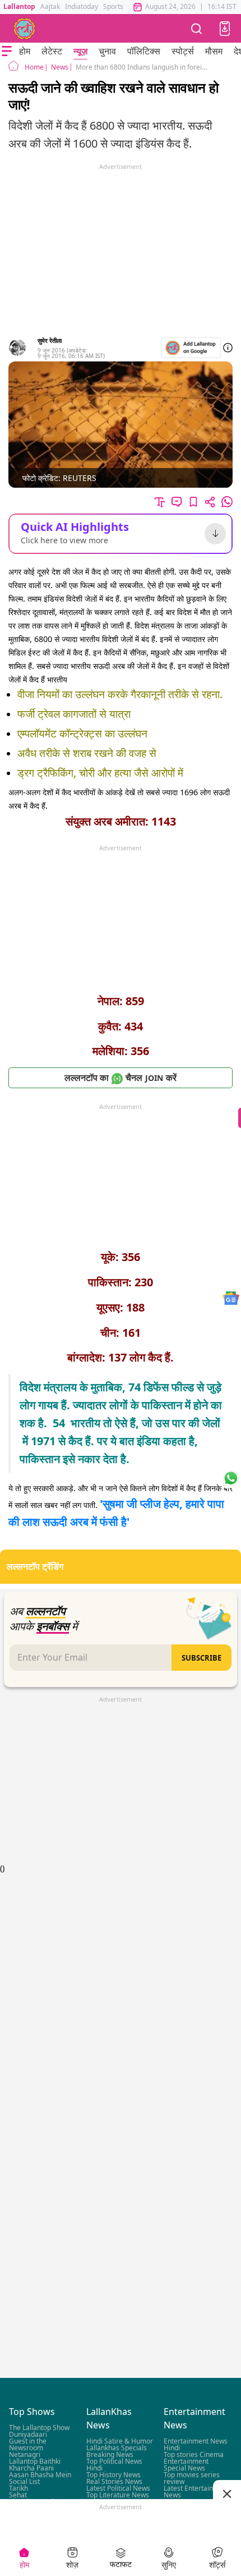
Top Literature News (118, 2495)
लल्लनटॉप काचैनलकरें (121, 1078)
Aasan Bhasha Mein (40, 2475)
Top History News (113, 2475)
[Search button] (197, 28)
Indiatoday (82, 6)
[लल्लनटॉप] (25, 29)
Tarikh (18, 2489)
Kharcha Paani (31, 2469)
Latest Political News (118, 2489)
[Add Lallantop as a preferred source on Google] (191, 348)
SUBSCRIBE (201, 1658)
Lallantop (19, 6)
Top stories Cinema (194, 2455)
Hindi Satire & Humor (120, 2442)
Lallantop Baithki (35, 2462)
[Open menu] (7, 51)
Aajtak (50, 6)
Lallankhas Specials (117, 2448)
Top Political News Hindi (114, 2465)
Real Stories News (114, 2482)
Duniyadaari (28, 2435)
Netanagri (25, 2455)
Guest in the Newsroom (28, 2445)
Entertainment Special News (186, 2465)
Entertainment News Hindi (196, 2445)
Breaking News (110, 2455)
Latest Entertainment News (196, 2492)
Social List (24, 2482)
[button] (225, 29)
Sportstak (118, 6)
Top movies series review (192, 2479)
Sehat (18, 2495)
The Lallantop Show (39, 2428)
